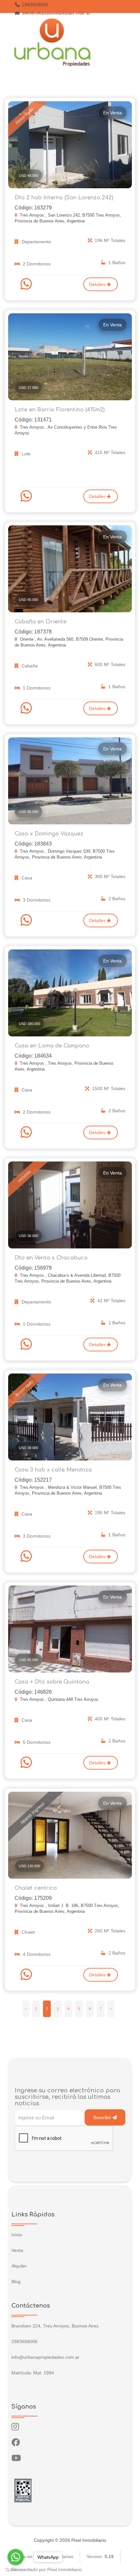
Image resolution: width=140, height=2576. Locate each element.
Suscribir (103, 2117)
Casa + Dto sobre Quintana (52, 1682)
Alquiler (19, 2266)
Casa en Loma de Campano (52, 1046)
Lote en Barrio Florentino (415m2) (60, 410)
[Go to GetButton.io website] (16, 2569)
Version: (100, 2556)
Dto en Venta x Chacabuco (51, 1258)
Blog (16, 2282)
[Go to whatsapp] (16, 2557)
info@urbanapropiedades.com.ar (56, 14)
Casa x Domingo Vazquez (49, 834)
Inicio (17, 2235)
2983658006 (35, 5)
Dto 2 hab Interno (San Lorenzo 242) (64, 198)
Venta (17, 2250)
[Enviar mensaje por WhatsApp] (27, 284)
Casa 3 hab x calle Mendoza (53, 1470)
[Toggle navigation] (129, 43)
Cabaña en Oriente (41, 622)
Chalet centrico (36, 1888)
